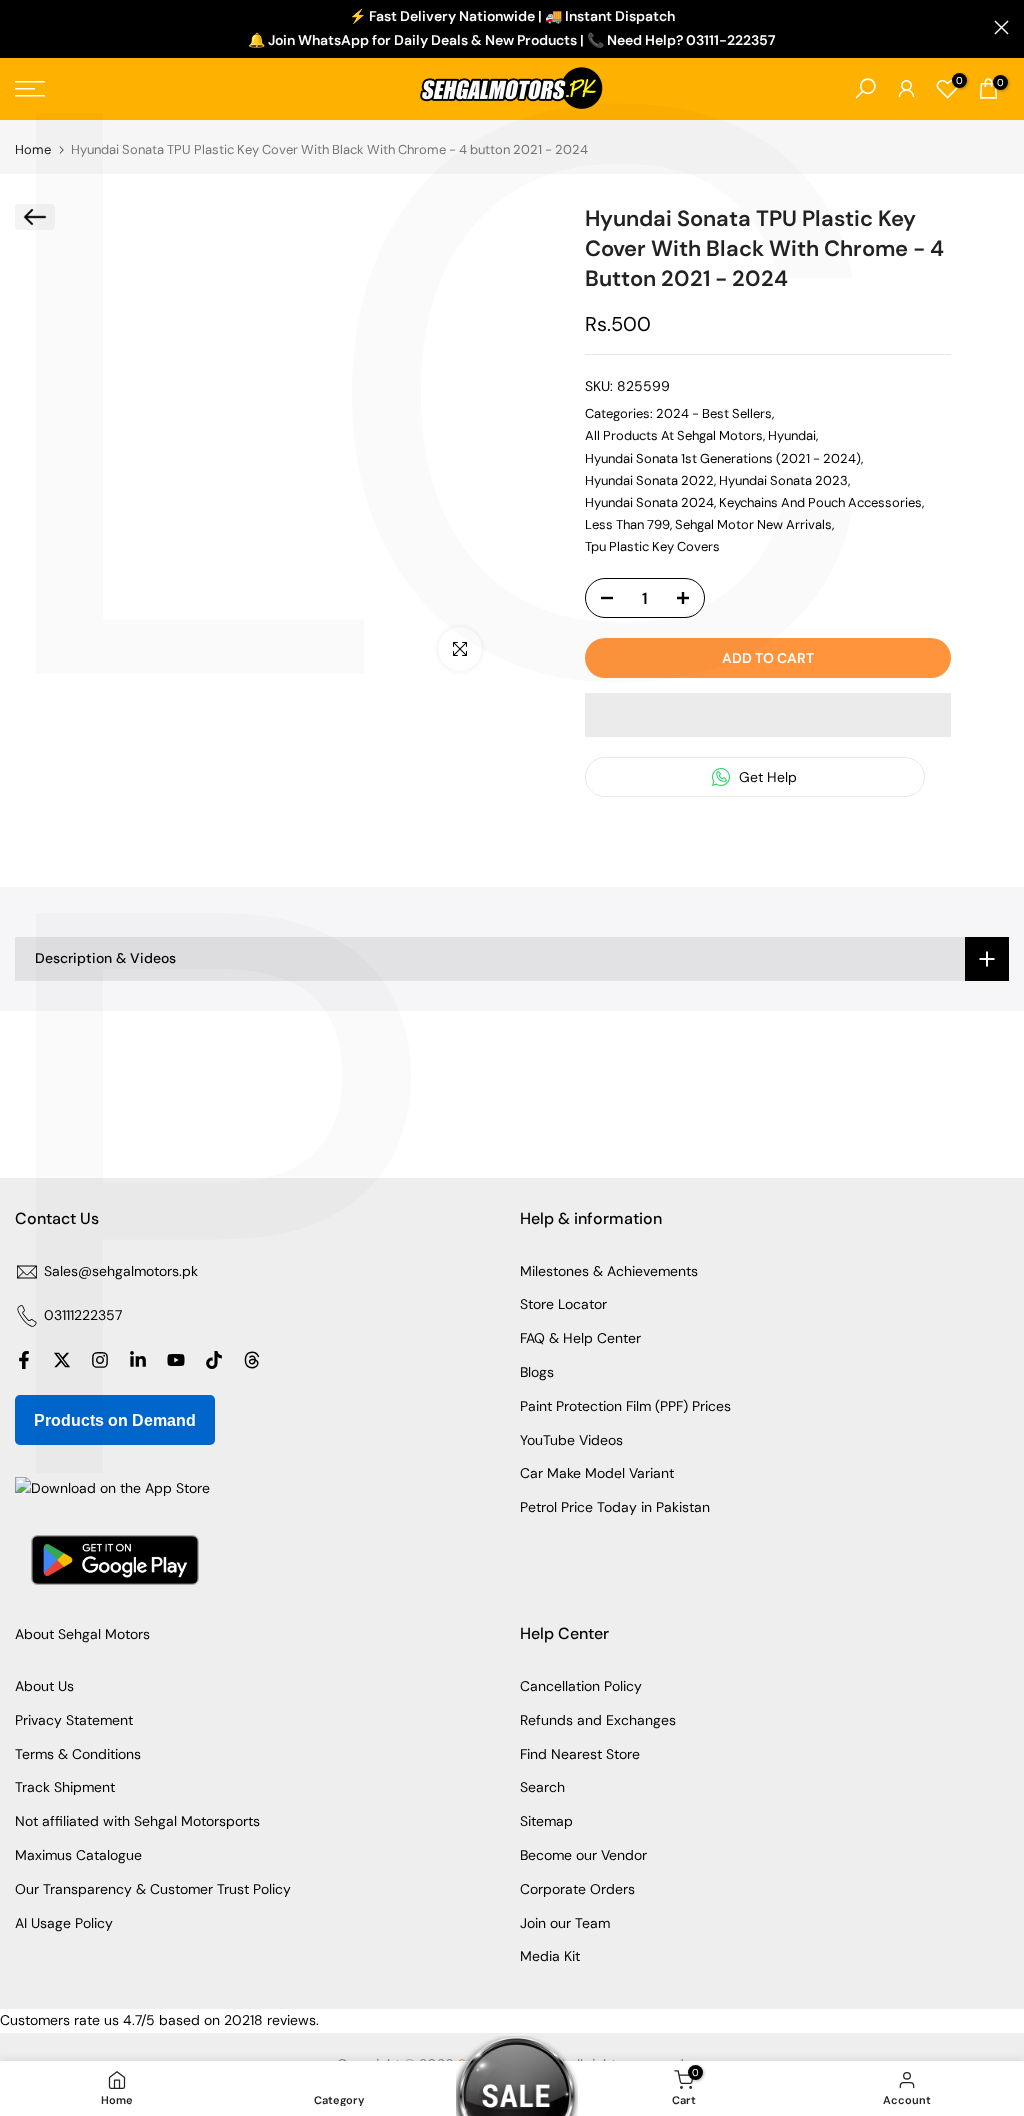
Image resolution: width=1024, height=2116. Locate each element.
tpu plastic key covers (652, 546)
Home (33, 149)
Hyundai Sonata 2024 (649, 502)
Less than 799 (627, 524)
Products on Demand (115, 1420)
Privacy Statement (74, 1720)
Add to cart (768, 658)
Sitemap (546, 1821)
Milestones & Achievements (609, 1271)
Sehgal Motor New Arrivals (753, 524)
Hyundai (792, 435)
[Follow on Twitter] (62, 1360)
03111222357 (83, 1315)
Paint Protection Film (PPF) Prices (625, 1406)
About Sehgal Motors (82, 1634)
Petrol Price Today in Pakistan (615, 1507)
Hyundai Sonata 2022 (649, 480)
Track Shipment (65, 1787)
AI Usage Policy (64, 1923)
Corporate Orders (577, 1889)
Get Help (766, 777)
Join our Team (565, 1923)
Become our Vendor (583, 1855)
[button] (768, 715)
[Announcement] (512, 29)
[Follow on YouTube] (176, 1360)
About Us (44, 1686)
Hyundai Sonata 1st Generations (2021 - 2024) (723, 458)
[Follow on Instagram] (100, 1360)
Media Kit (550, 1956)
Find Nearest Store (580, 1754)
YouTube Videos (571, 1440)
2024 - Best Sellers (714, 413)
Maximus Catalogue (78, 1855)
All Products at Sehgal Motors (674, 435)
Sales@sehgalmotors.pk (121, 1271)
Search (542, 1787)
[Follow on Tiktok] (214, 1360)
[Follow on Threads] (252, 1360)
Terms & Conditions (78, 1754)
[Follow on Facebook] (24, 1360)
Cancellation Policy (581, 1686)
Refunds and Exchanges (598, 1720)
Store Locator (563, 1304)
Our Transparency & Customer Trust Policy (153, 1889)
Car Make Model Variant (597, 1473)
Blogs (537, 1372)
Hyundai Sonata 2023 (783, 480)
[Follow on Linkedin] (138, 1360)
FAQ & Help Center (580, 1338)
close (22, 27)
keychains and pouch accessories (820, 502)
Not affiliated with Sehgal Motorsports (137, 1821)
